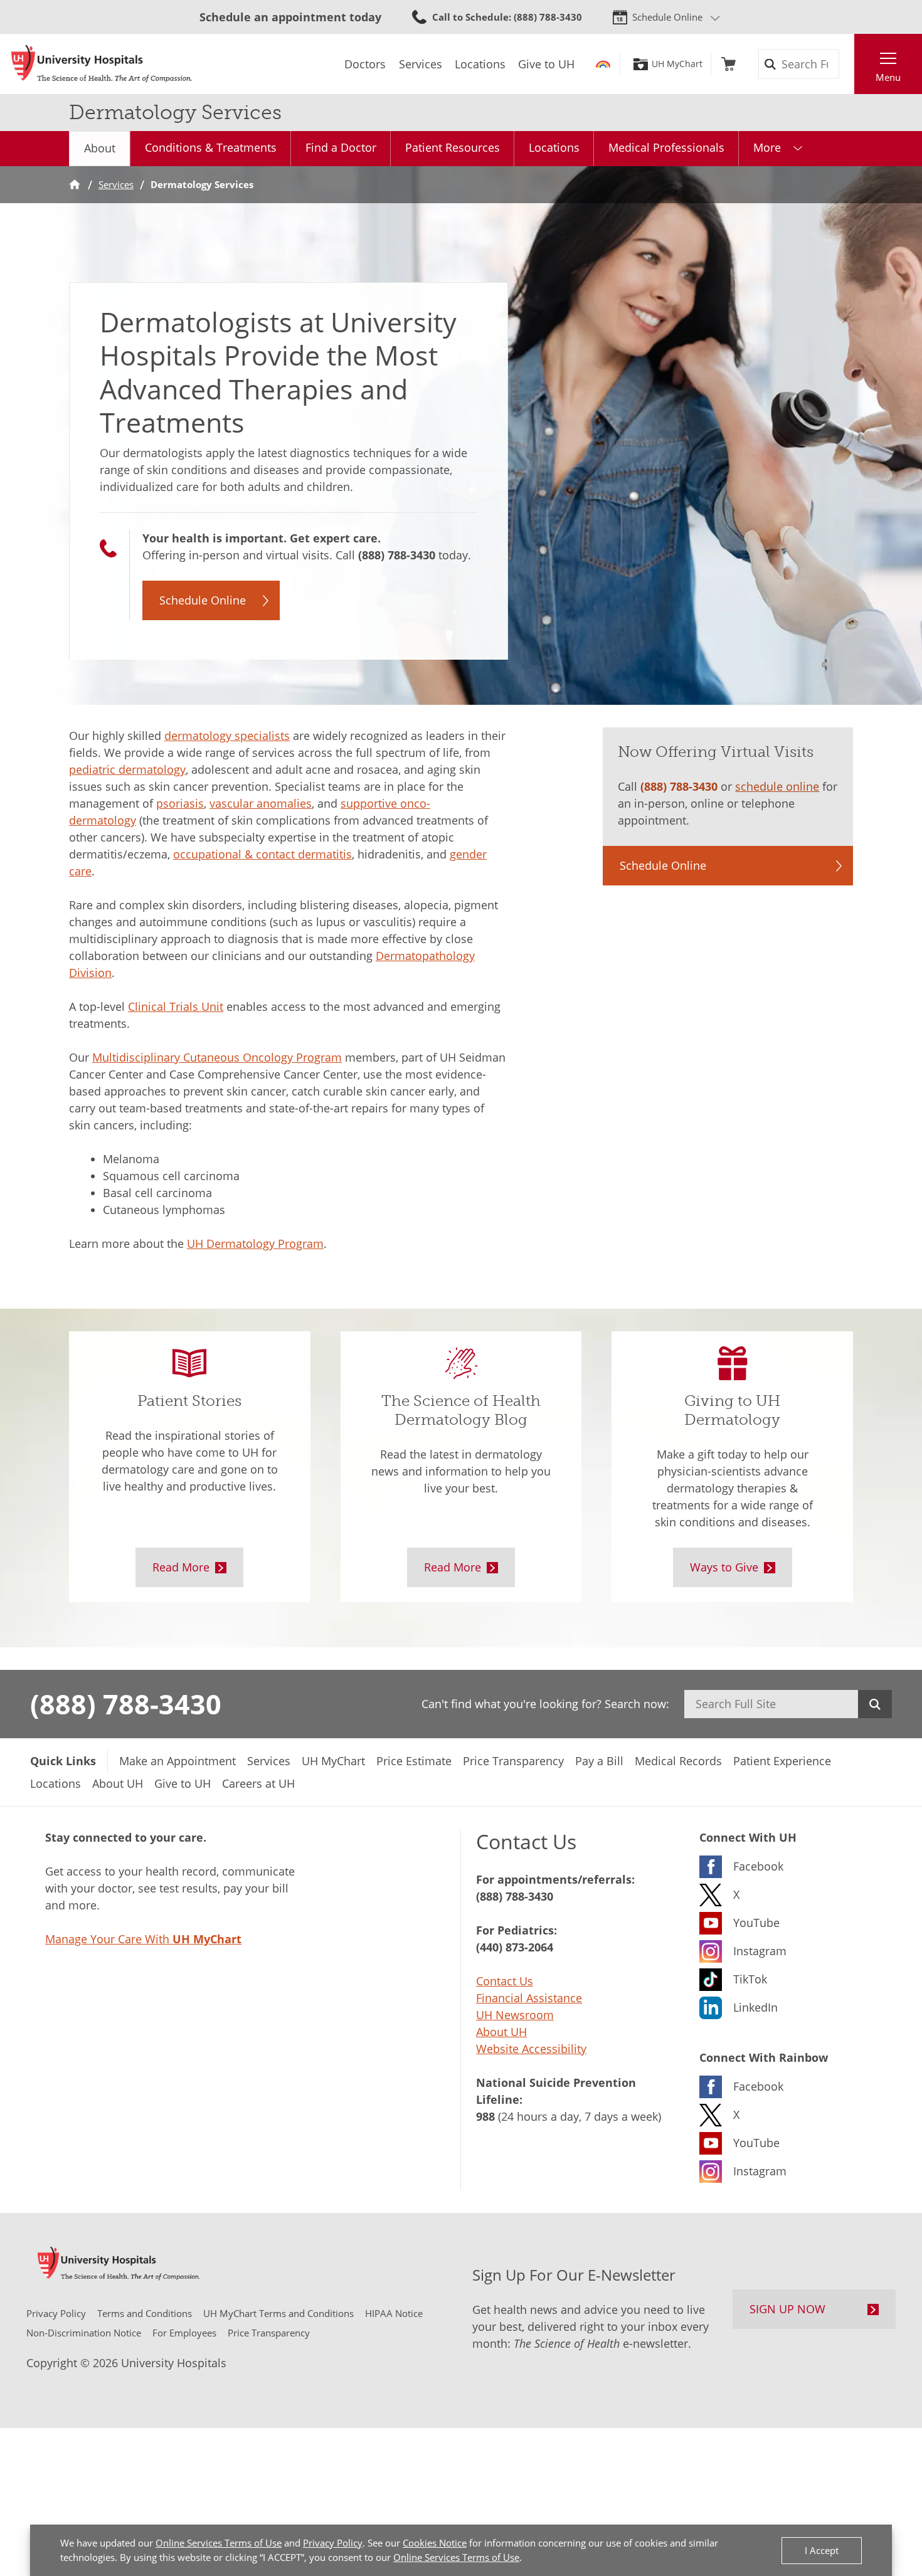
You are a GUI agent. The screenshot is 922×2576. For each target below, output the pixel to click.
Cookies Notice (435, 2543)
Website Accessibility (531, 2049)
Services (116, 184)
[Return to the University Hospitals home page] (102, 64)
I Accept (822, 2550)
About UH (501, 2032)
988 (485, 2116)
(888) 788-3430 (397, 555)
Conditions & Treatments (211, 147)
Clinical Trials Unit (176, 1006)
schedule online (777, 786)
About (100, 148)
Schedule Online (667, 17)
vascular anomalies (261, 803)
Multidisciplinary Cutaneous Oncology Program (217, 1057)
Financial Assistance (529, 1998)
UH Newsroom (515, 2015)
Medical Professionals (666, 147)
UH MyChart (677, 64)
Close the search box (847, 64)
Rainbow (603, 64)
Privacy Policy (333, 2543)
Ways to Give (724, 1567)
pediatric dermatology (127, 769)
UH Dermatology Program (255, 1243)
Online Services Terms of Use (219, 2543)
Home (75, 185)
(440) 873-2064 (515, 1947)
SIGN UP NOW (787, 2309)
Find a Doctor (341, 147)
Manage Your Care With (143, 1939)
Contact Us (505, 1981)
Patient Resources (453, 147)
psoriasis (180, 803)
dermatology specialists (227, 736)
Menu (888, 77)
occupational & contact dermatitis (262, 854)
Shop (729, 64)
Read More (181, 1567)
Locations (554, 147)
